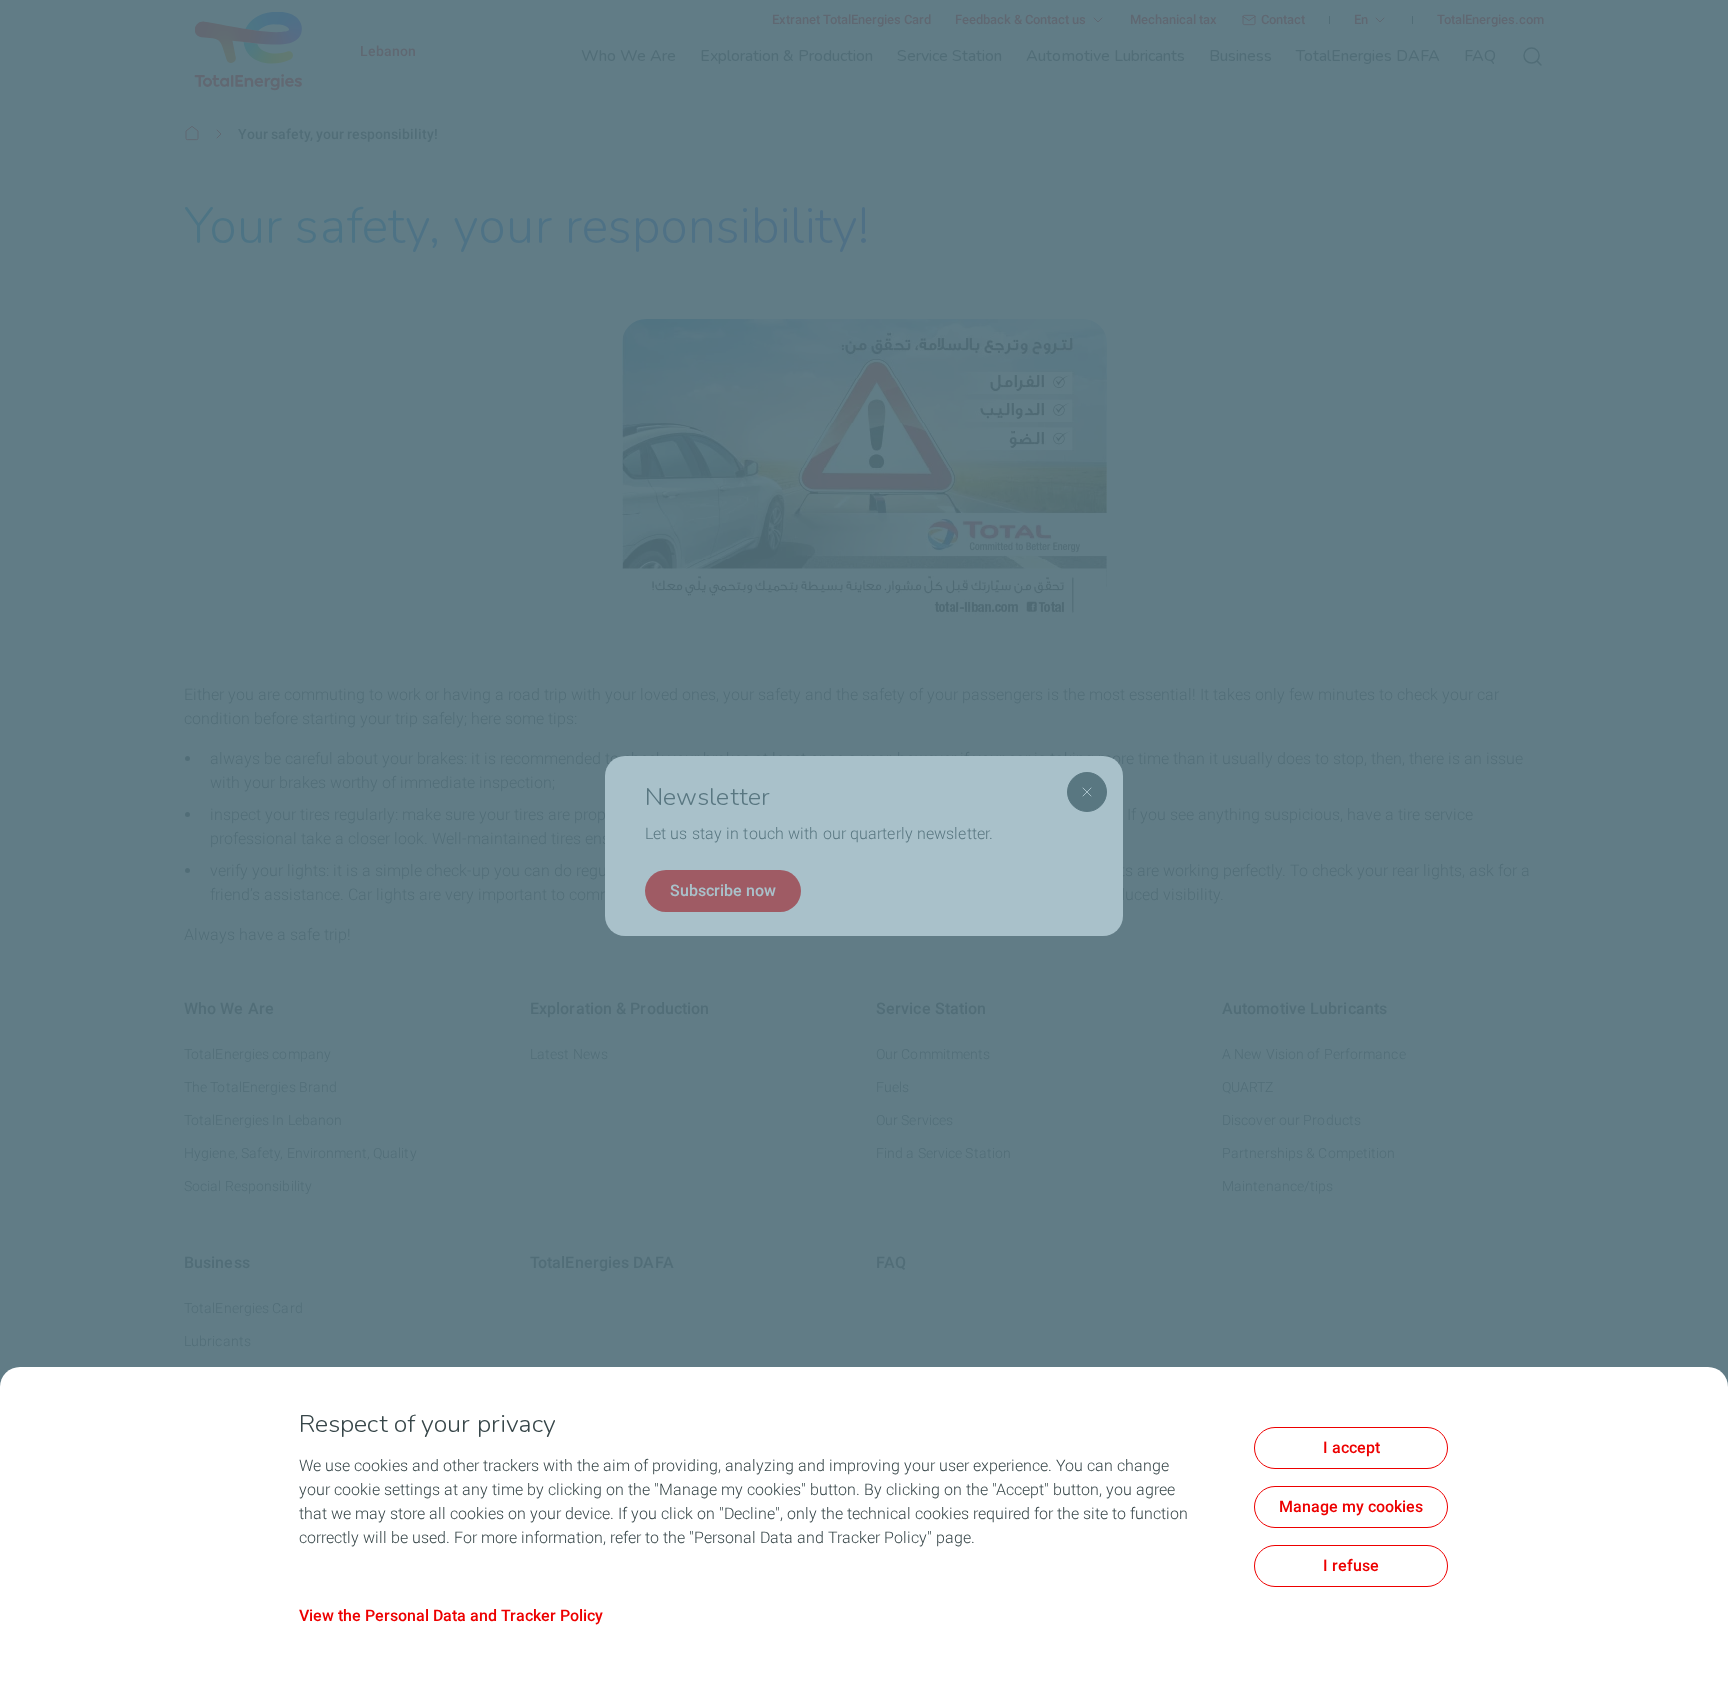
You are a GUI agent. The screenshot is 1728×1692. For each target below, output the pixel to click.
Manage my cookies (1351, 1506)
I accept (1351, 1447)
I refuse (1351, 1565)
